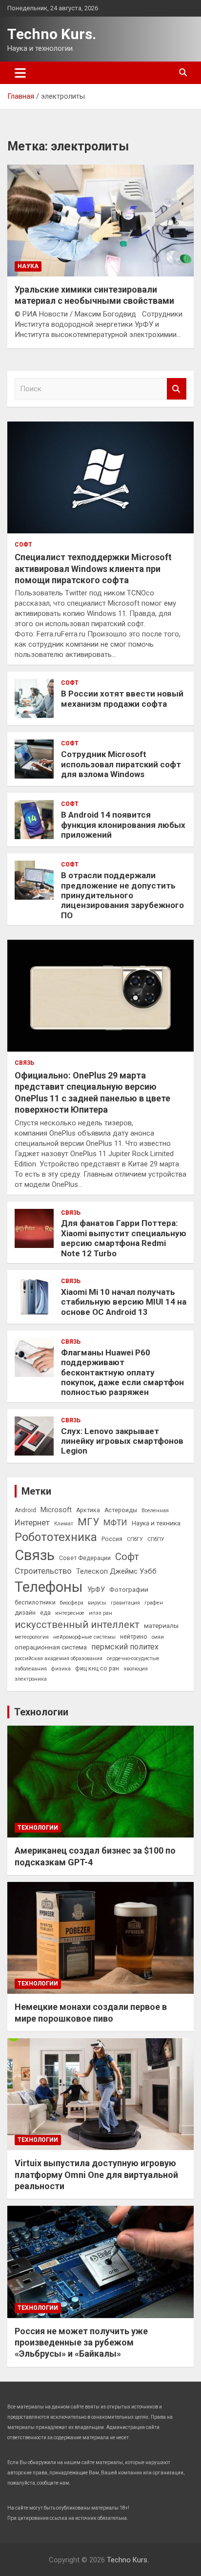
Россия (112, 1539)
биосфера (72, 1603)
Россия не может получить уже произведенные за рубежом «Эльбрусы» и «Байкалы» (81, 2343)
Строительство (43, 1571)
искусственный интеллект (77, 1625)
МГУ (88, 1522)
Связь (24, 1063)
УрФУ (96, 1589)
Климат (64, 1524)
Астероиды (121, 1510)
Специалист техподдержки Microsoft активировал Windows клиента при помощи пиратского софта (93, 569)
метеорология (32, 1637)
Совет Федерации (85, 1558)
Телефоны (49, 1587)
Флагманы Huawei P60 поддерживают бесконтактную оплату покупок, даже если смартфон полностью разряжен (122, 1372)
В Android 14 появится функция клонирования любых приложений (123, 825)
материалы (161, 1626)
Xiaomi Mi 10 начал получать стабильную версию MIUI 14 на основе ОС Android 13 (124, 1302)
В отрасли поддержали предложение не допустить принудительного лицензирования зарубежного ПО (122, 895)
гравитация (125, 1603)
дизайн (25, 1613)
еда (45, 1613)
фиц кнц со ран (97, 1668)
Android (25, 1510)
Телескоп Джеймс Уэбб (116, 1571)
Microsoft (56, 1510)
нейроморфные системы (84, 1637)
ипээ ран (100, 1613)
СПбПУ (156, 1539)
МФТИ (115, 1522)
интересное (70, 1613)
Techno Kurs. (52, 34)
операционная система (51, 1647)
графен (154, 1603)
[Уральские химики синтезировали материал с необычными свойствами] (100, 221)
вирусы (97, 1603)
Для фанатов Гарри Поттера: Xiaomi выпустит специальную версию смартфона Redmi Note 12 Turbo (124, 1238)
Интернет (32, 1522)
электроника (31, 1679)
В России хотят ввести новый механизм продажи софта (122, 698)
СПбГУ (135, 1539)
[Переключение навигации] (20, 73)
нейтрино (134, 1637)
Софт (23, 545)
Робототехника (56, 1537)
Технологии (41, 1712)
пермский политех (125, 1647)
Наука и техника (156, 1523)
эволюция (136, 1669)
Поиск (177, 389)
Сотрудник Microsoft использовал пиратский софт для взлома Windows (121, 764)
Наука (28, 266)
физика (61, 1669)
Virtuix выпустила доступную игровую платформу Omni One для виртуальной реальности (96, 2175)
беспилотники (35, 1603)
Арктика (88, 1510)
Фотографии (129, 1589)
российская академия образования (59, 1658)
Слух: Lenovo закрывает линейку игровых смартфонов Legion (122, 1441)
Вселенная (155, 1510)
